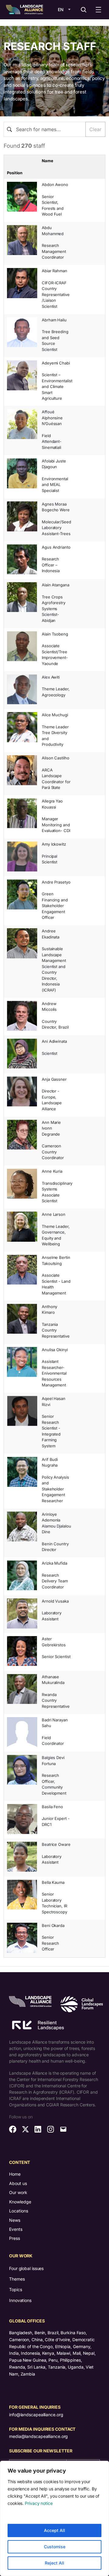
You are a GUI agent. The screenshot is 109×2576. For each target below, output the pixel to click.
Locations (19, 2211)
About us (18, 2183)
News (15, 2220)
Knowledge (20, 2202)
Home (15, 2174)
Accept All (54, 2530)
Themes (17, 2279)
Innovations (20, 2300)
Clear (95, 129)
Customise (55, 2547)
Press (15, 2238)
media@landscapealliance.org (38, 2436)
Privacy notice (39, 2503)
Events (16, 2229)
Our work (18, 2192)
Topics (15, 2289)
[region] (54, 2518)
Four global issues (26, 2268)
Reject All (54, 2563)
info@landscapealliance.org (36, 2415)
